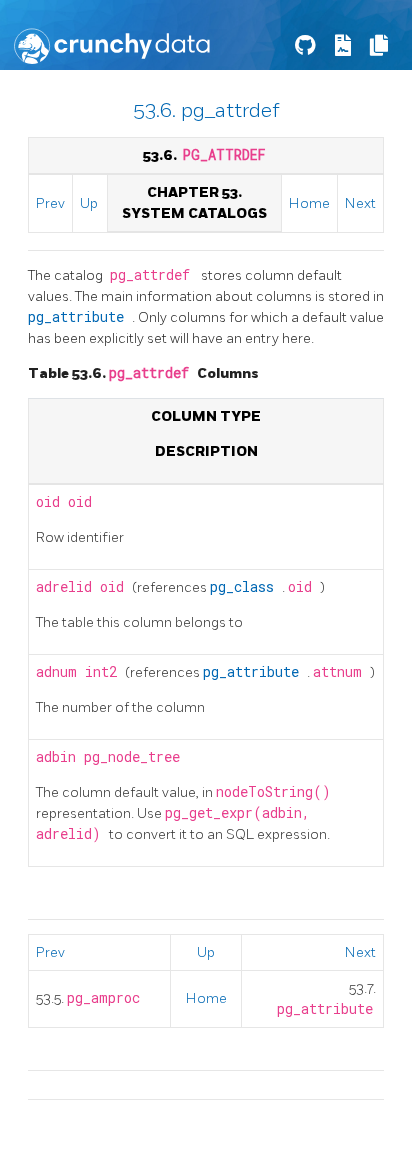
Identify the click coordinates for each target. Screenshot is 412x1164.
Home (309, 203)
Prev (50, 203)
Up (89, 203)
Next (360, 203)
